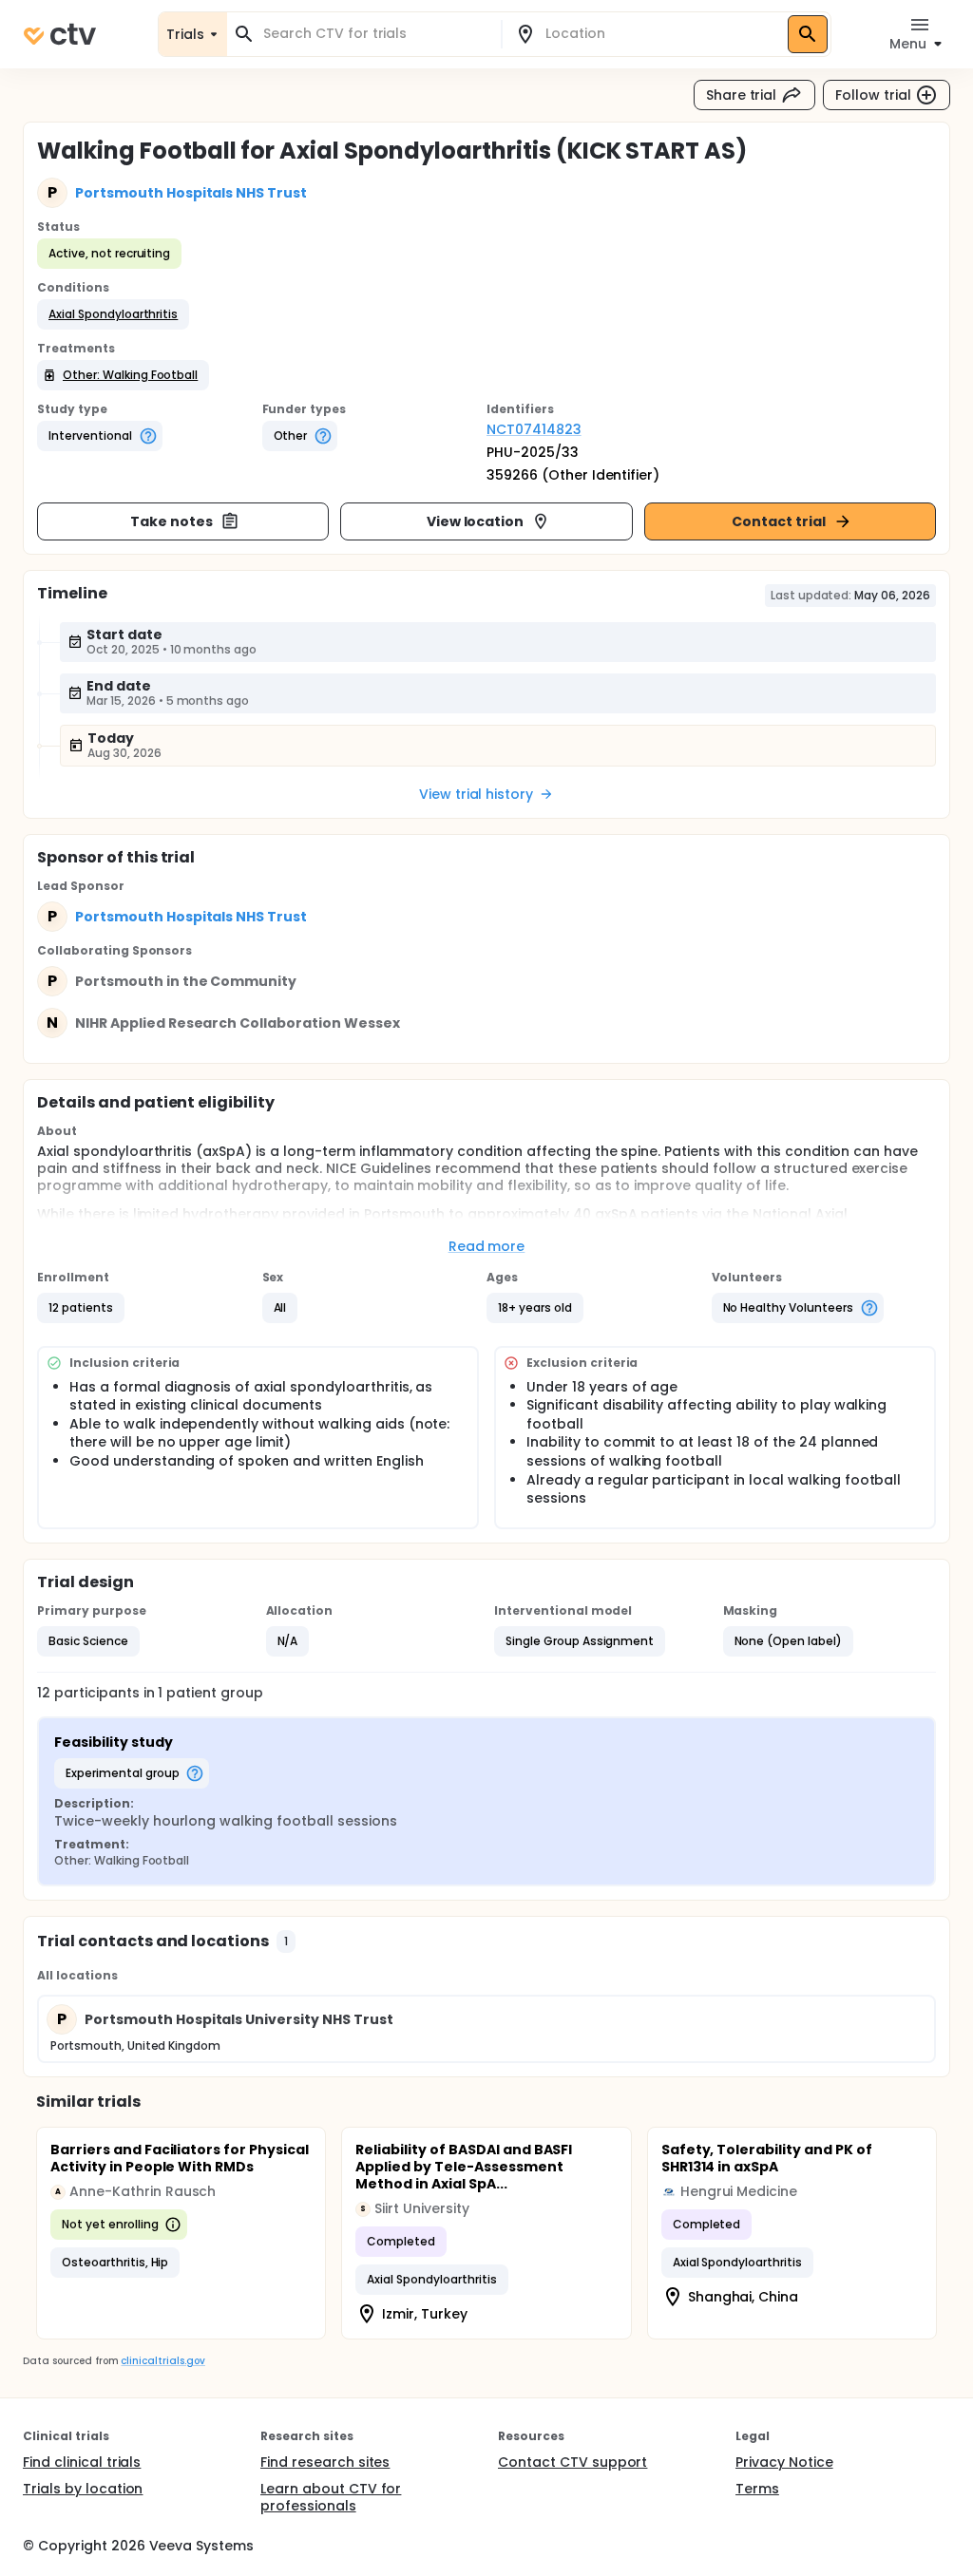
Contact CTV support (572, 2462)
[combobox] (375, 34)
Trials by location (83, 2489)
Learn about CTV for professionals (331, 2497)
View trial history (476, 794)
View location (476, 521)
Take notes (172, 521)
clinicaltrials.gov (162, 2361)
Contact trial (779, 521)
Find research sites (325, 2462)
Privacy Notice (784, 2462)
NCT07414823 (534, 429)
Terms (757, 2489)
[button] (113, 314)
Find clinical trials (82, 2462)
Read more (487, 1246)
